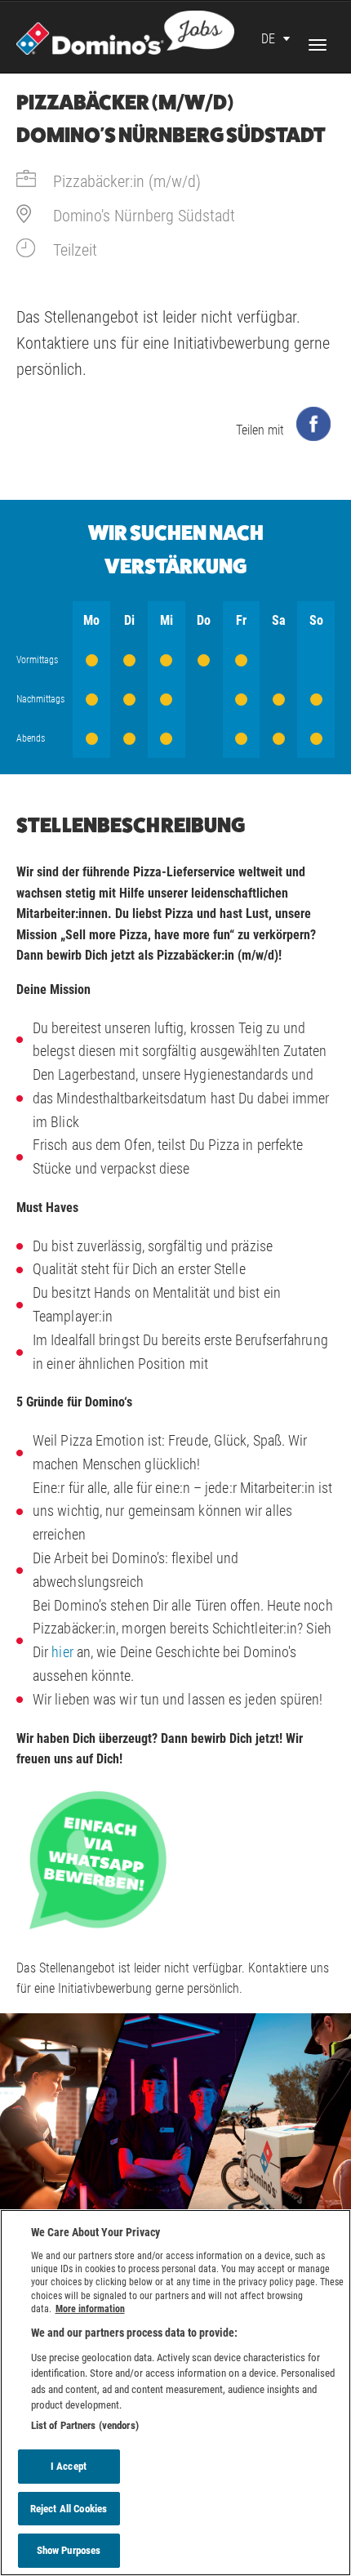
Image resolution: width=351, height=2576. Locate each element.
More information (90, 2309)
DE (268, 39)
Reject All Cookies (69, 2509)
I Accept (69, 2466)
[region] (175, 2393)
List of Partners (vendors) (85, 2425)
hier (62, 1652)
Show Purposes (69, 2550)
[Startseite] (125, 31)
